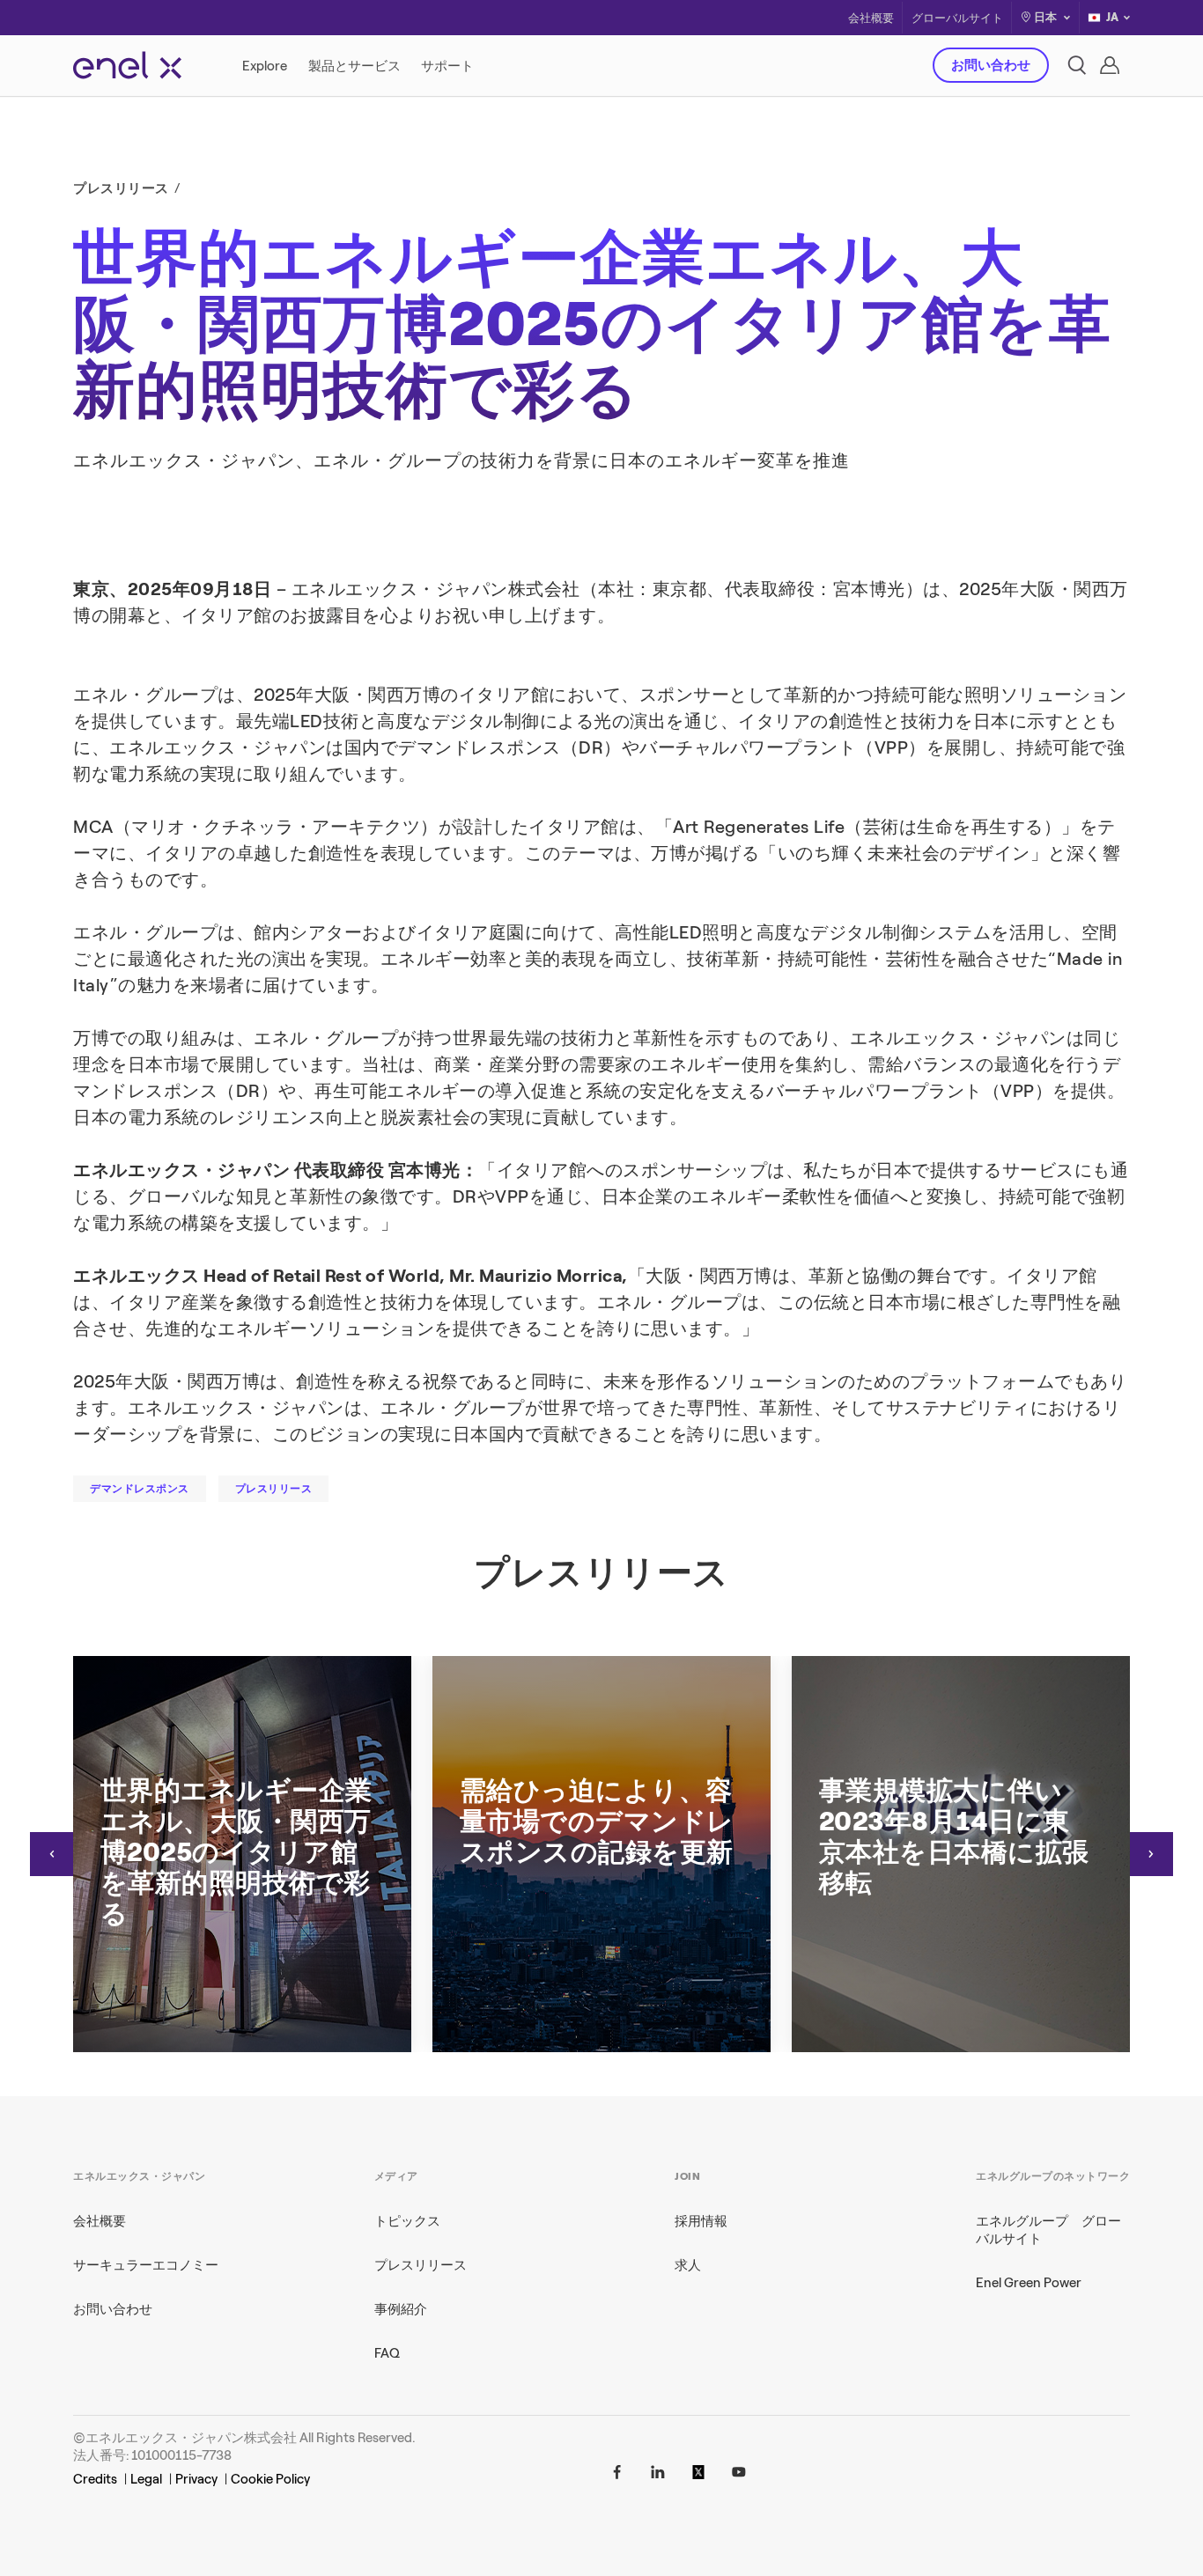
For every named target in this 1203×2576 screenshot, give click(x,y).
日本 (1045, 17)
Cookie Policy (270, 2479)
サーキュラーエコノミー (146, 2265)
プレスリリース (421, 2265)
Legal (146, 2479)
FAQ (387, 2353)
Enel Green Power (1029, 2283)
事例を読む (853, 408)
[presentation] (52, 1854)
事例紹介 (401, 2309)
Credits (95, 2479)
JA (1112, 17)
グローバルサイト (957, 18)
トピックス (407, 2221)
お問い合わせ (991, 65)
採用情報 (701, 2221)
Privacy (196, 2479)
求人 (688, 2265)
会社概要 (871, 18)
